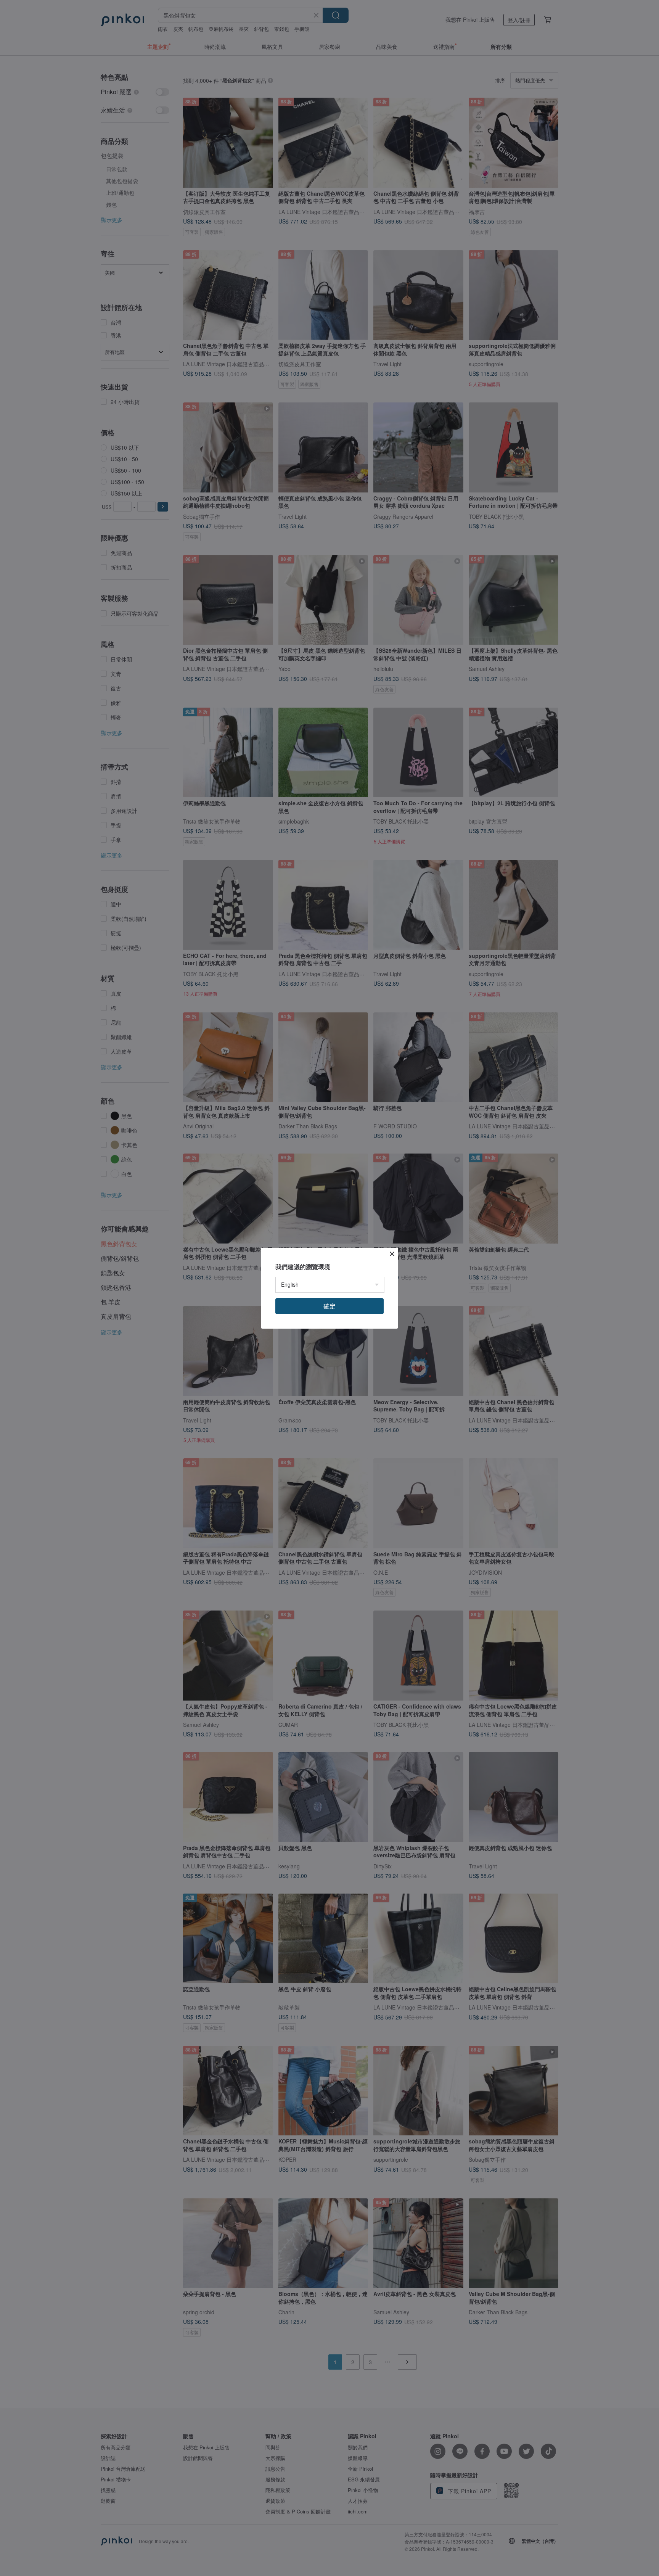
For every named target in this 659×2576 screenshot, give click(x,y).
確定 (329, 1306)
